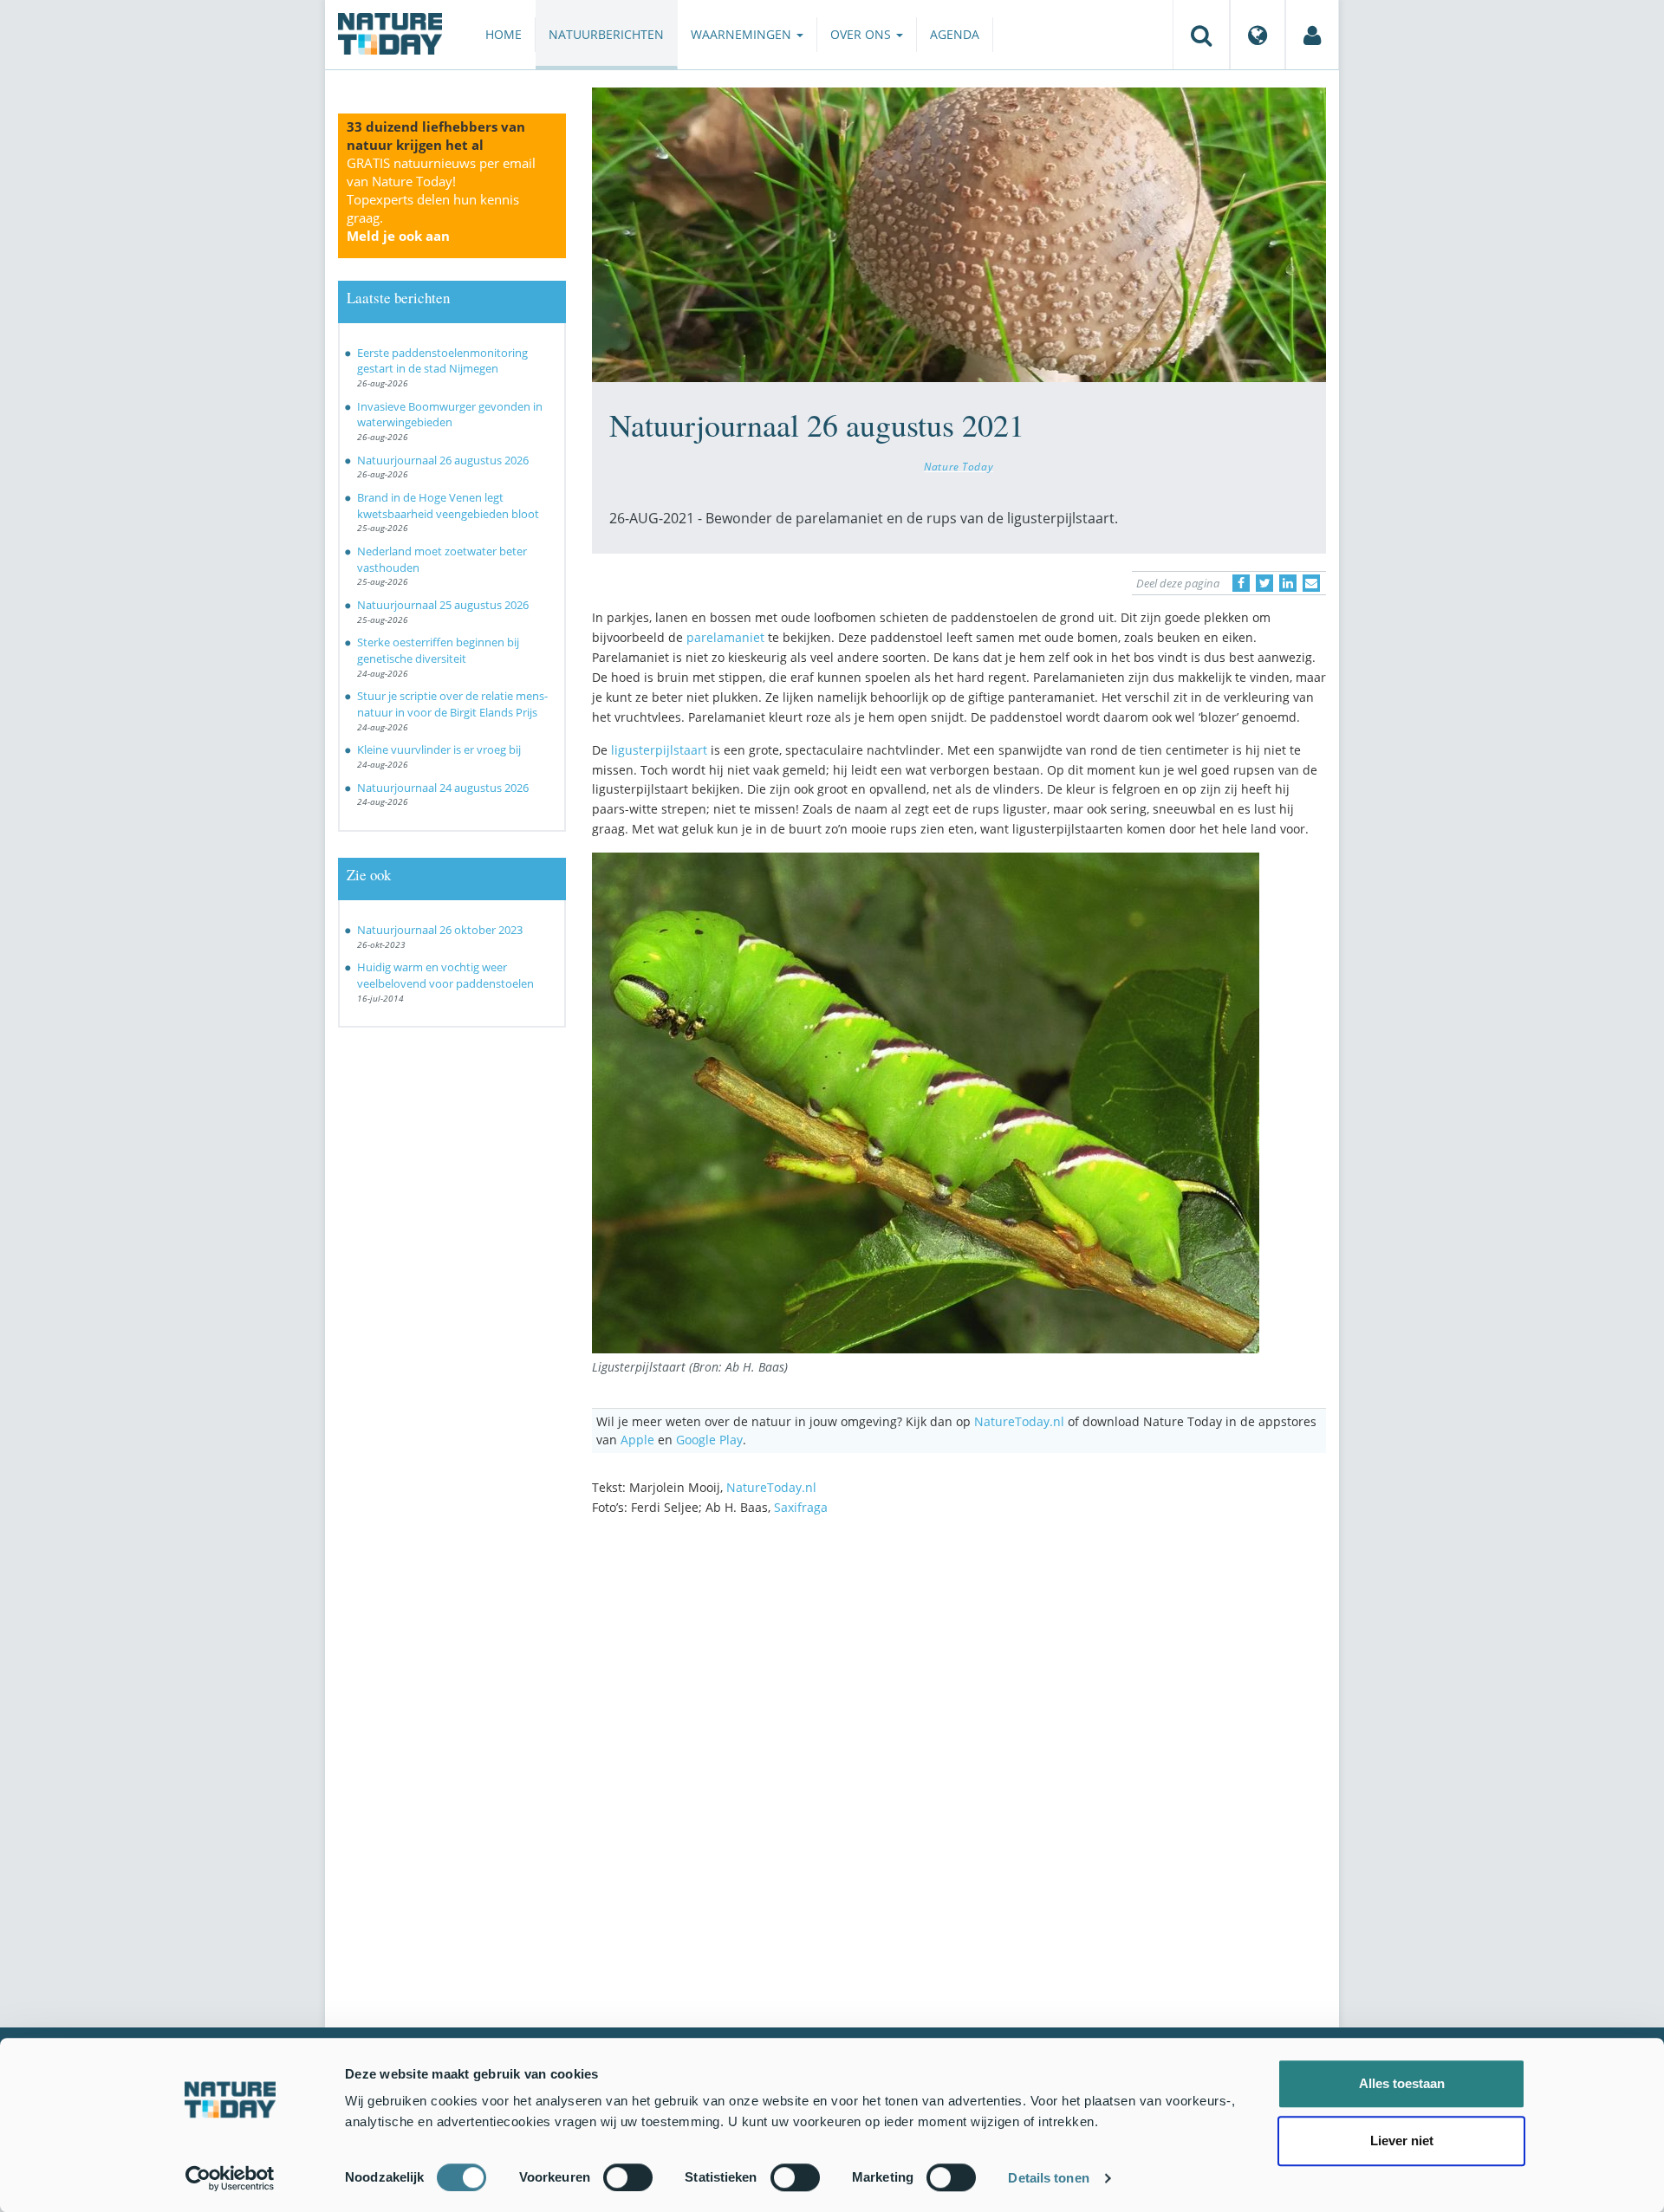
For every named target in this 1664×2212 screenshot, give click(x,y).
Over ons (862, 34)
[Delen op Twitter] (1264, 583)
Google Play (709, 1440)
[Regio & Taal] (1258, 35)
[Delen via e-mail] (1311, 583)
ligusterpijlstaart (659, 750)
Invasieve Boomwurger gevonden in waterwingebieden (450, 415)
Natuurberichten (606, 34)
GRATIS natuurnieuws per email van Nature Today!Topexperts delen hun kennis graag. (441, 199)
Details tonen (1048, 2178)
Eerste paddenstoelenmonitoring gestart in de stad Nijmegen (442, 361)
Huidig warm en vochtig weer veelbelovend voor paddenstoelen (445, 975)
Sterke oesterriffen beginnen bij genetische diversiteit (438, 650)
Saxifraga (801, 1507)
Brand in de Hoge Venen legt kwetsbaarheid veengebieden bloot (448, 506)
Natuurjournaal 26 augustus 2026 (443, 460)
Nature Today (959, 466)
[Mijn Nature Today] (1312, 35)
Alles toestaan (1402, 2083)
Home (504, 34)
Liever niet (1402, 2141)
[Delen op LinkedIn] (1288, 583)
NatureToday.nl (1019, 1421)
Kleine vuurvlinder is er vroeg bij (439, 749)
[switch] (628, 2177)
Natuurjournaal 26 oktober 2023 (440, 930)
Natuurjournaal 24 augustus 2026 (443, 788)
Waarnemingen (743, 34)
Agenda (955, 34)
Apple (637, 1440)
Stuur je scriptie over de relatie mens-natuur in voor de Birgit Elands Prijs (452, 704)
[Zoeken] (1201, 35)
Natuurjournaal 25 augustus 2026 (443, 605)
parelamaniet (725, 637)
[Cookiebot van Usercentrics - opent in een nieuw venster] (230, 2178)
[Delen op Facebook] (1241, 583)
